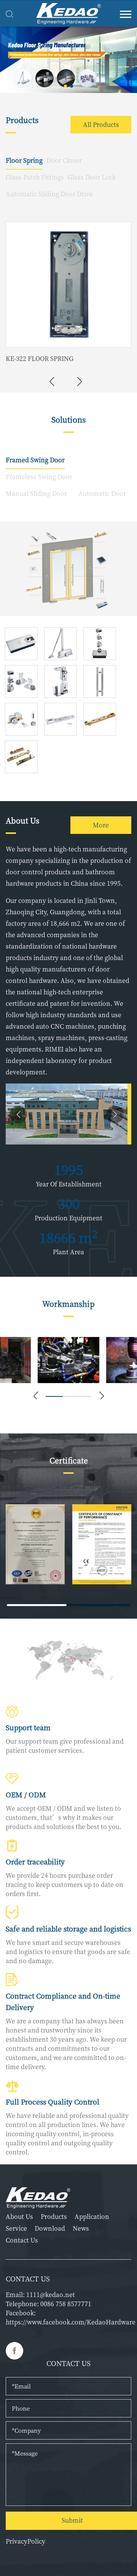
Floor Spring (24, 160)
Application (92, 2217)
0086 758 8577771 (66, 2304)
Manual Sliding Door (36, 493)
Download (50, 2229)
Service (16, 2229)
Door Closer (64, 160)
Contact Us (22, 2240)
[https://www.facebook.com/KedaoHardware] (14, 2351)
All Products (101, 124)
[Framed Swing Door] (68, 569)
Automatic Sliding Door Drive (49, 194)
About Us (19, 2217)
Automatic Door (102, 493)
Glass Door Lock (92, 177)
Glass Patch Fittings (35, 177)
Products (54, 2217)
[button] (65, 86)
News (81, 2229)
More (101, 825)
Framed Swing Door (35, 460)
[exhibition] (68, 60)
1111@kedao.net (51, 2295)
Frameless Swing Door (39, 477)
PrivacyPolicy (25, 2541)
